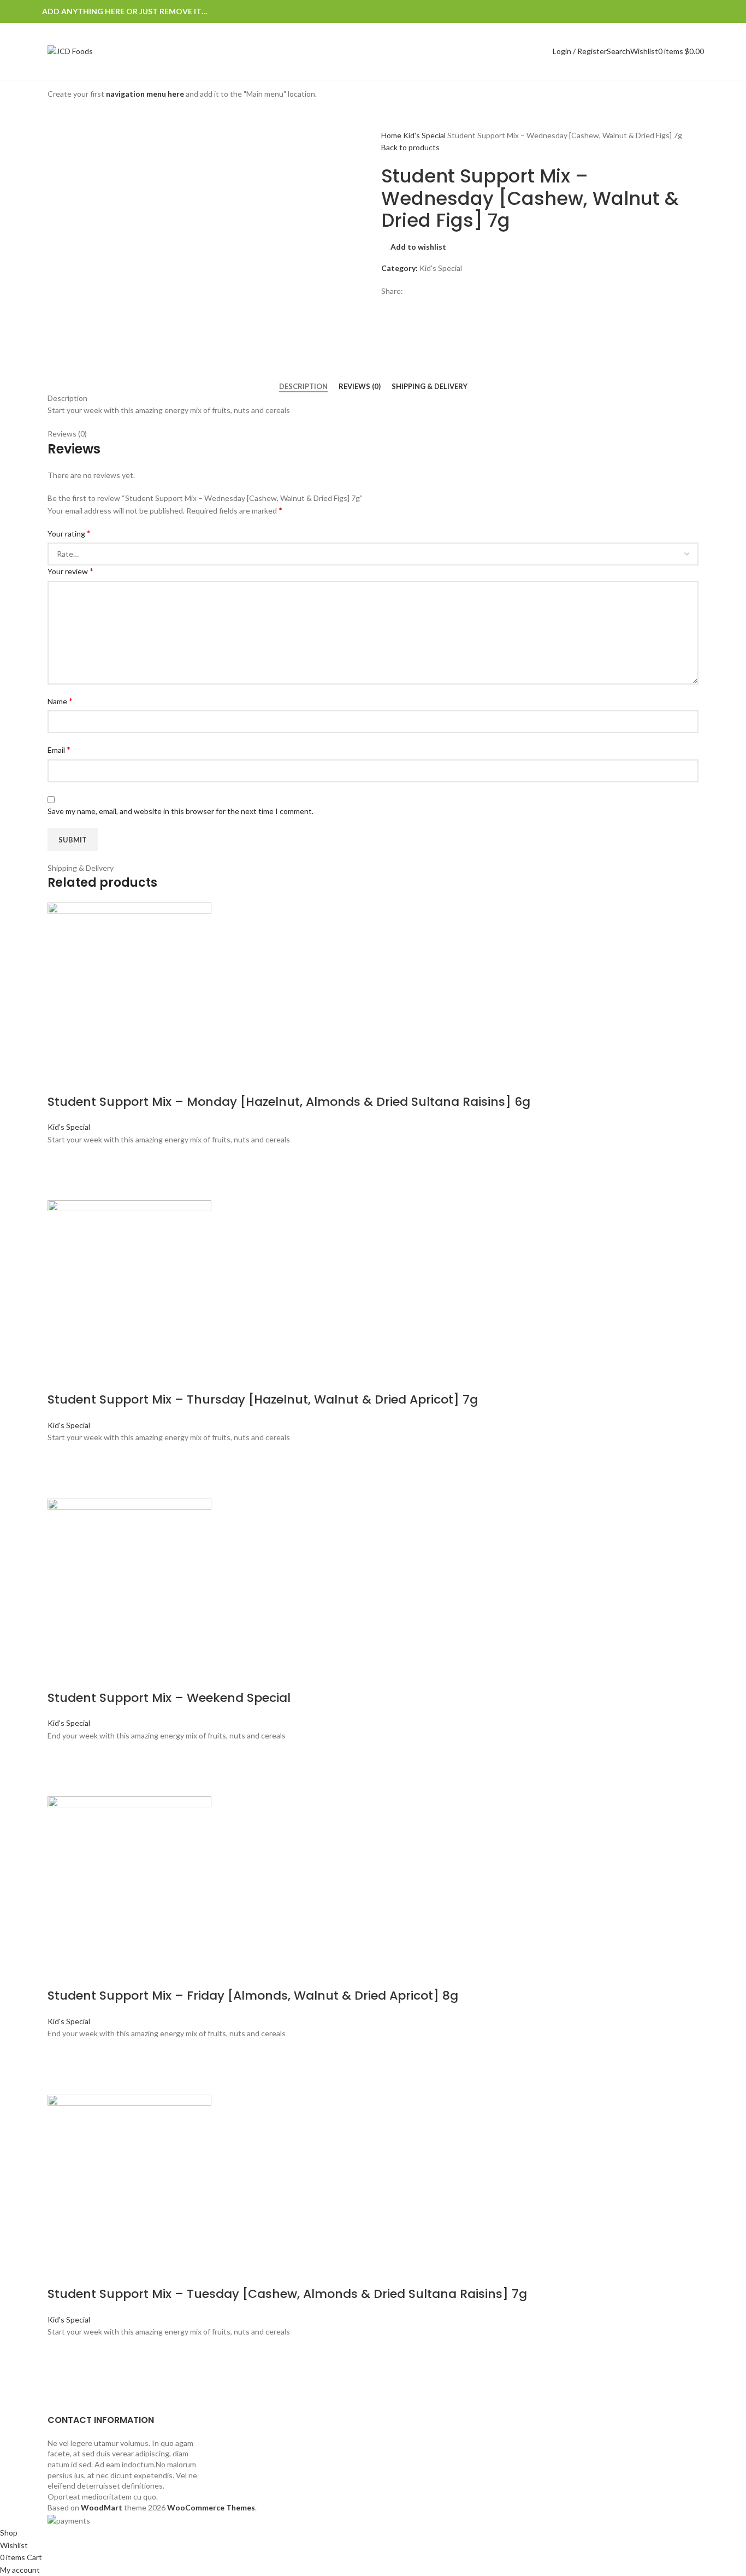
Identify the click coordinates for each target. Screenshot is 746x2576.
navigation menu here (145, 94)
